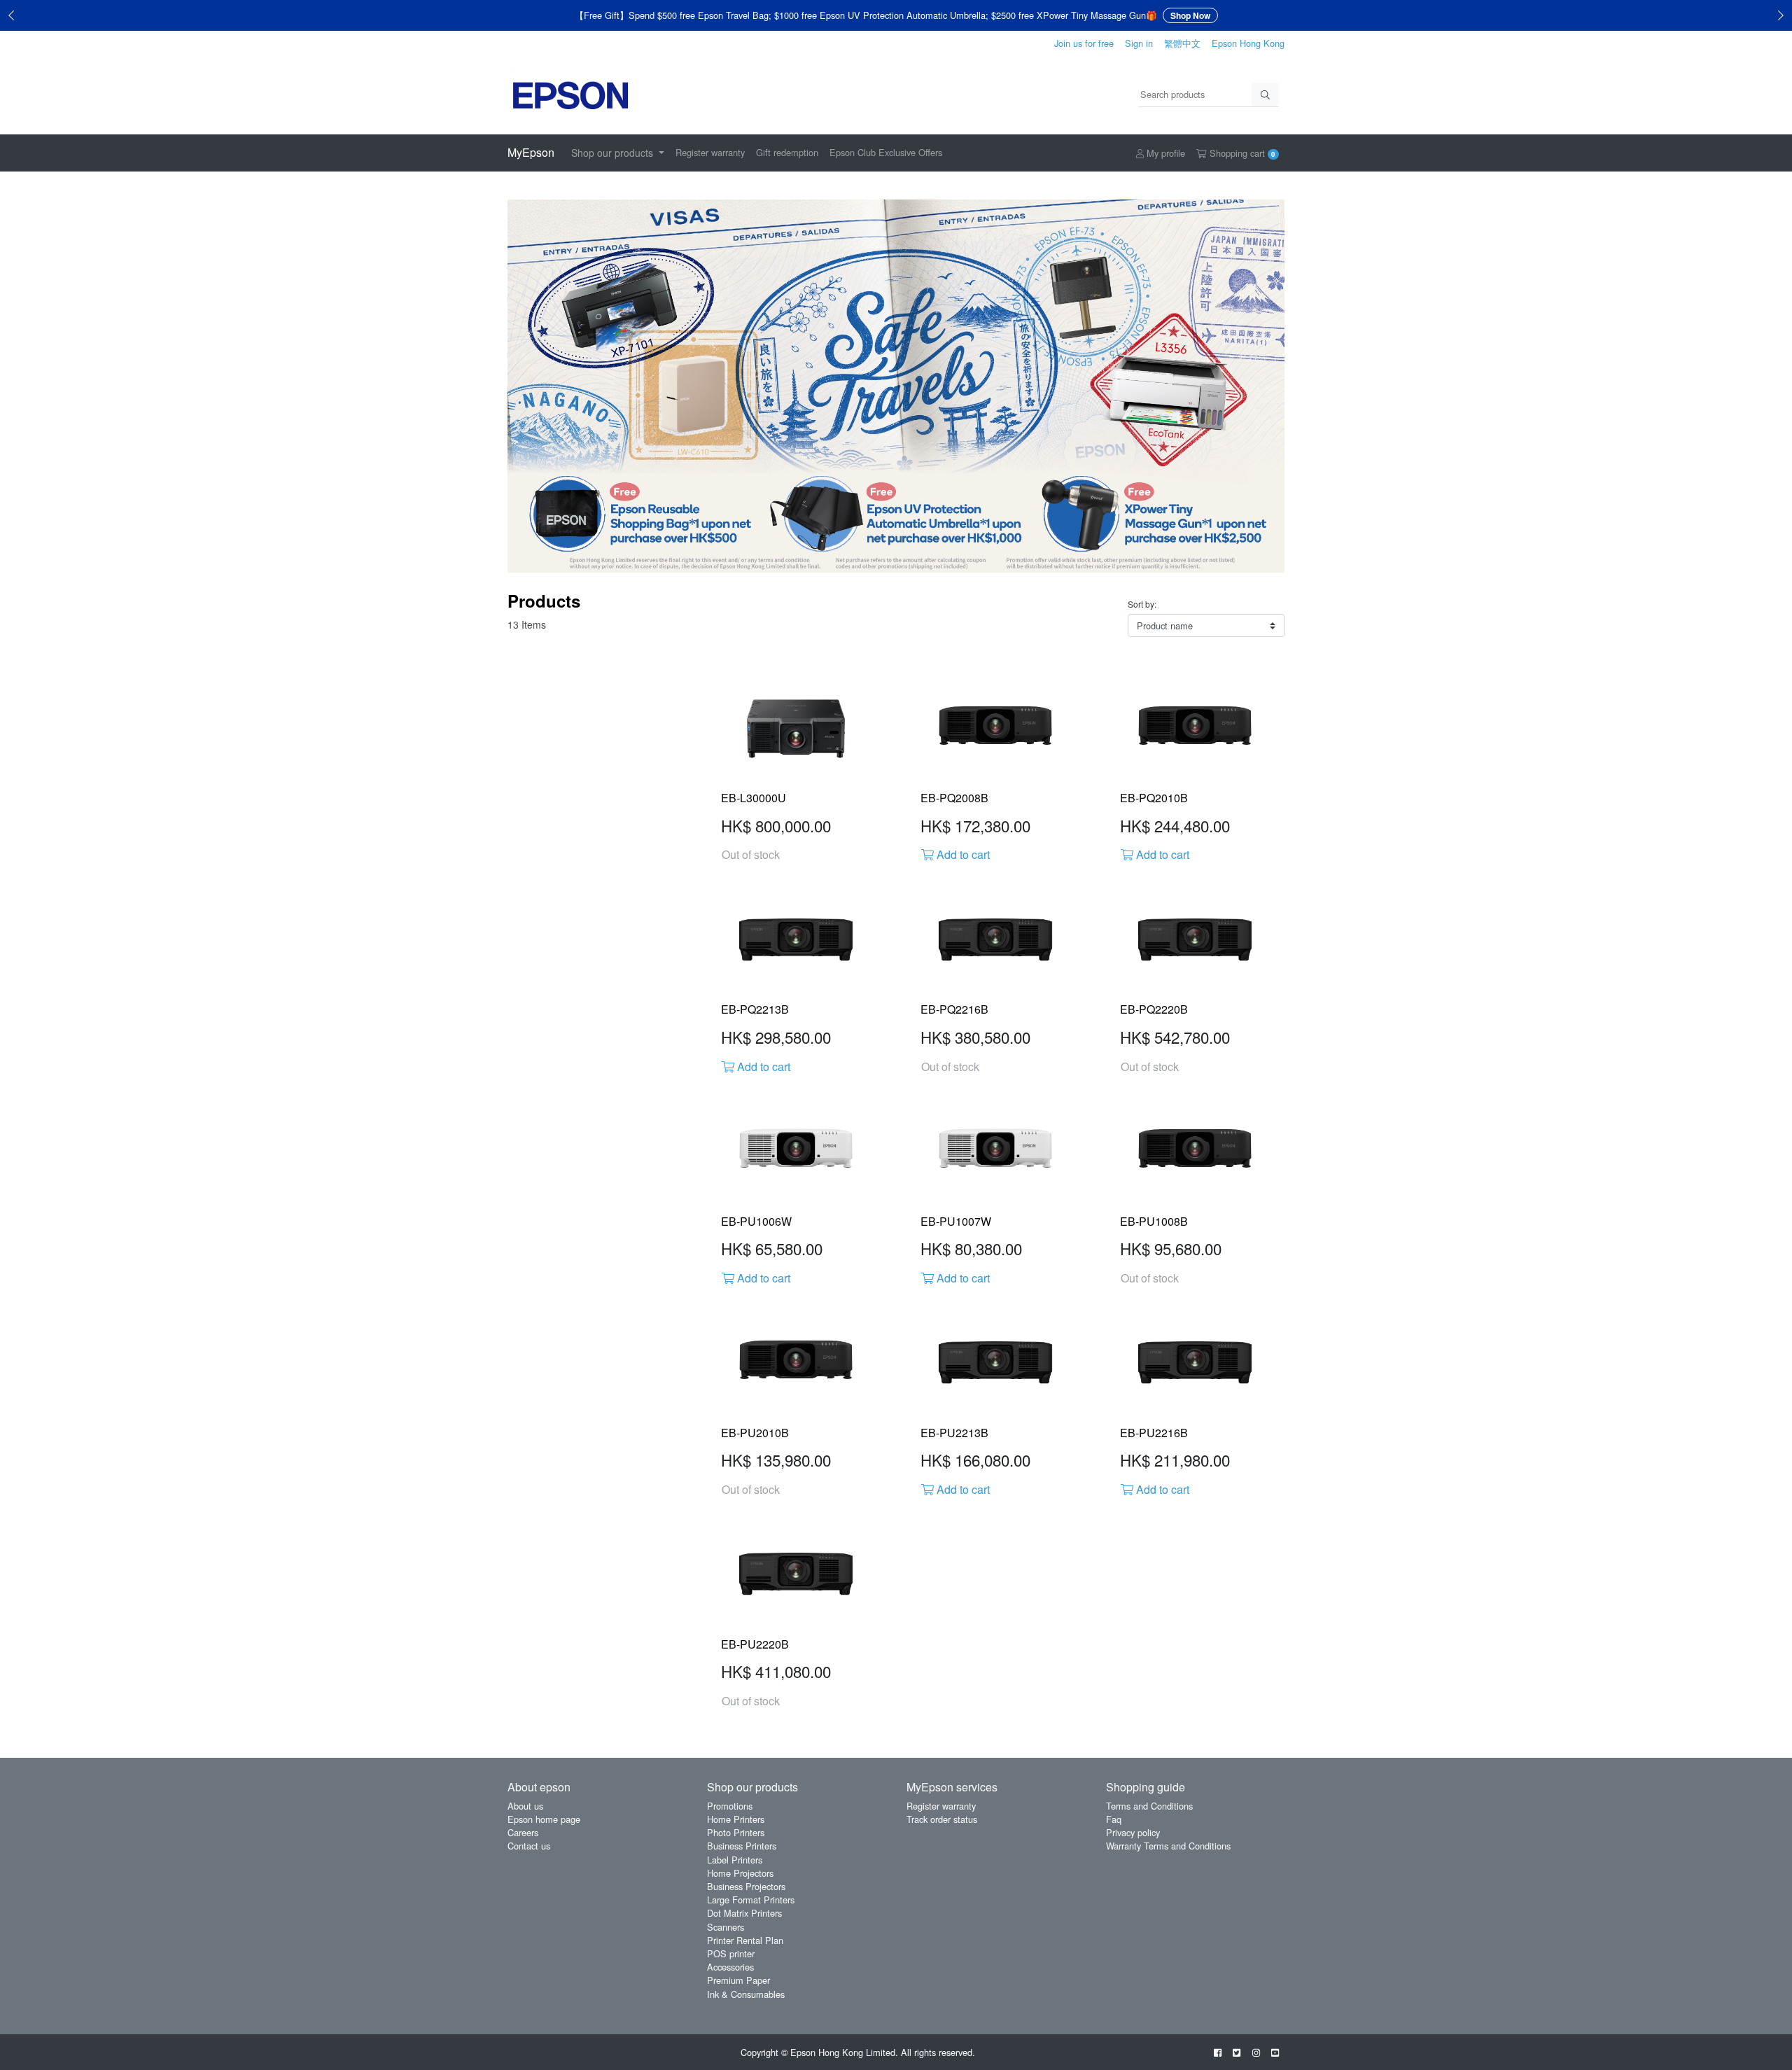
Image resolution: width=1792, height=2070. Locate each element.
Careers (523, 1832)
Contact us (529, 1846)
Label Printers (735, 1860)
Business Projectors (746, 1886)
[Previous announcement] (11, 15)
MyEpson (531, 152)
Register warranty (710, 152)
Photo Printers (736, 1832)
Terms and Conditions (1149, 1806)
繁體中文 (1182, 43)
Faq (1114, 1819)
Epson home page (544, 1819)
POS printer (731, 1953)
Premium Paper (738, 1980)
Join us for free (1084, 43)
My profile (1164, 153)
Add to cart (962, 854)
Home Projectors (740, 1873)
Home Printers (736, 1819)
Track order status (942, 1819)
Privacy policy (1133, 1832)
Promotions (730, 1806)
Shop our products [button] (614, 153)
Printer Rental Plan (745, 1940)
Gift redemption (787, 152)
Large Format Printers (751, 1900)
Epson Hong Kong (1248, 43)
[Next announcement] (1781, 15)
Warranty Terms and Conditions (1168, 1846)
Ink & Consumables (746, 1994)
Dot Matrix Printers (744, 1913)
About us (525, 1806)
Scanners (726, 1927)
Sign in (1139, 43)
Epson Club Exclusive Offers (886, 152)
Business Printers (742, 1846)
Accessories (730, 1967)
